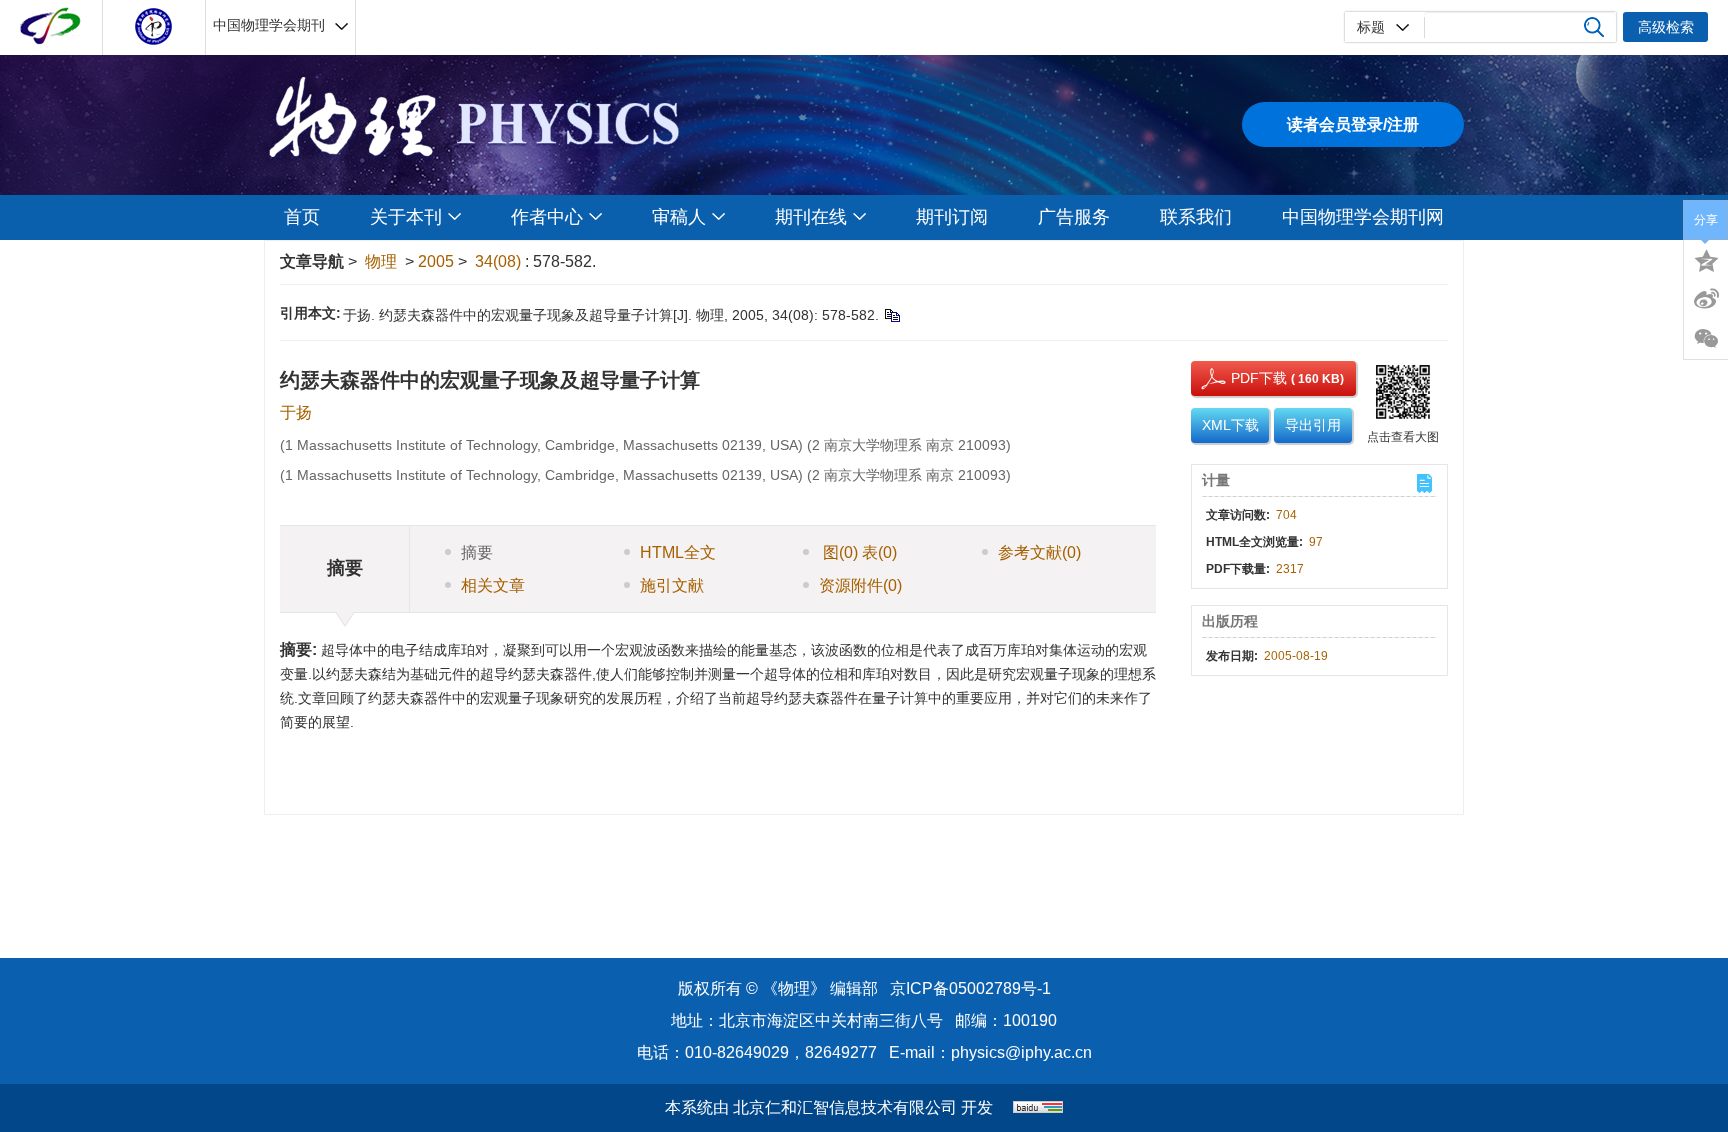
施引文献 (672, 585)
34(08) (500, 261)
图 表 (858, 552)
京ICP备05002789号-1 (970, 988)
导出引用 (1313, 425)
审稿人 (679, 217)
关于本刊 (406, 217)
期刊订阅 (952, 217)
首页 (302, 217)
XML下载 (1230, 425)
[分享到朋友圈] (1706, 339)
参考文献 (1039, 552)
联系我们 (1196, 217)
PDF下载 (1241, 378)
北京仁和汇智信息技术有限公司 (845, 1107)
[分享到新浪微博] (1706, 299)
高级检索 (1666, 27)
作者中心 (547, 217)
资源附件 (860, 585)
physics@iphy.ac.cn (1021, 1052)
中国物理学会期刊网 (1363, 217)
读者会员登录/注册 (1353, 124)
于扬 (296, 412)
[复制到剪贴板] (891, 315)
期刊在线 (811, 217)
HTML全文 (678, 552)
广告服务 (1074, 217)
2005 (436, 261)
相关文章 (493, 585)
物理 (381, 261)
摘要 (477, 552)
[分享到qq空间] (1706, 259)
